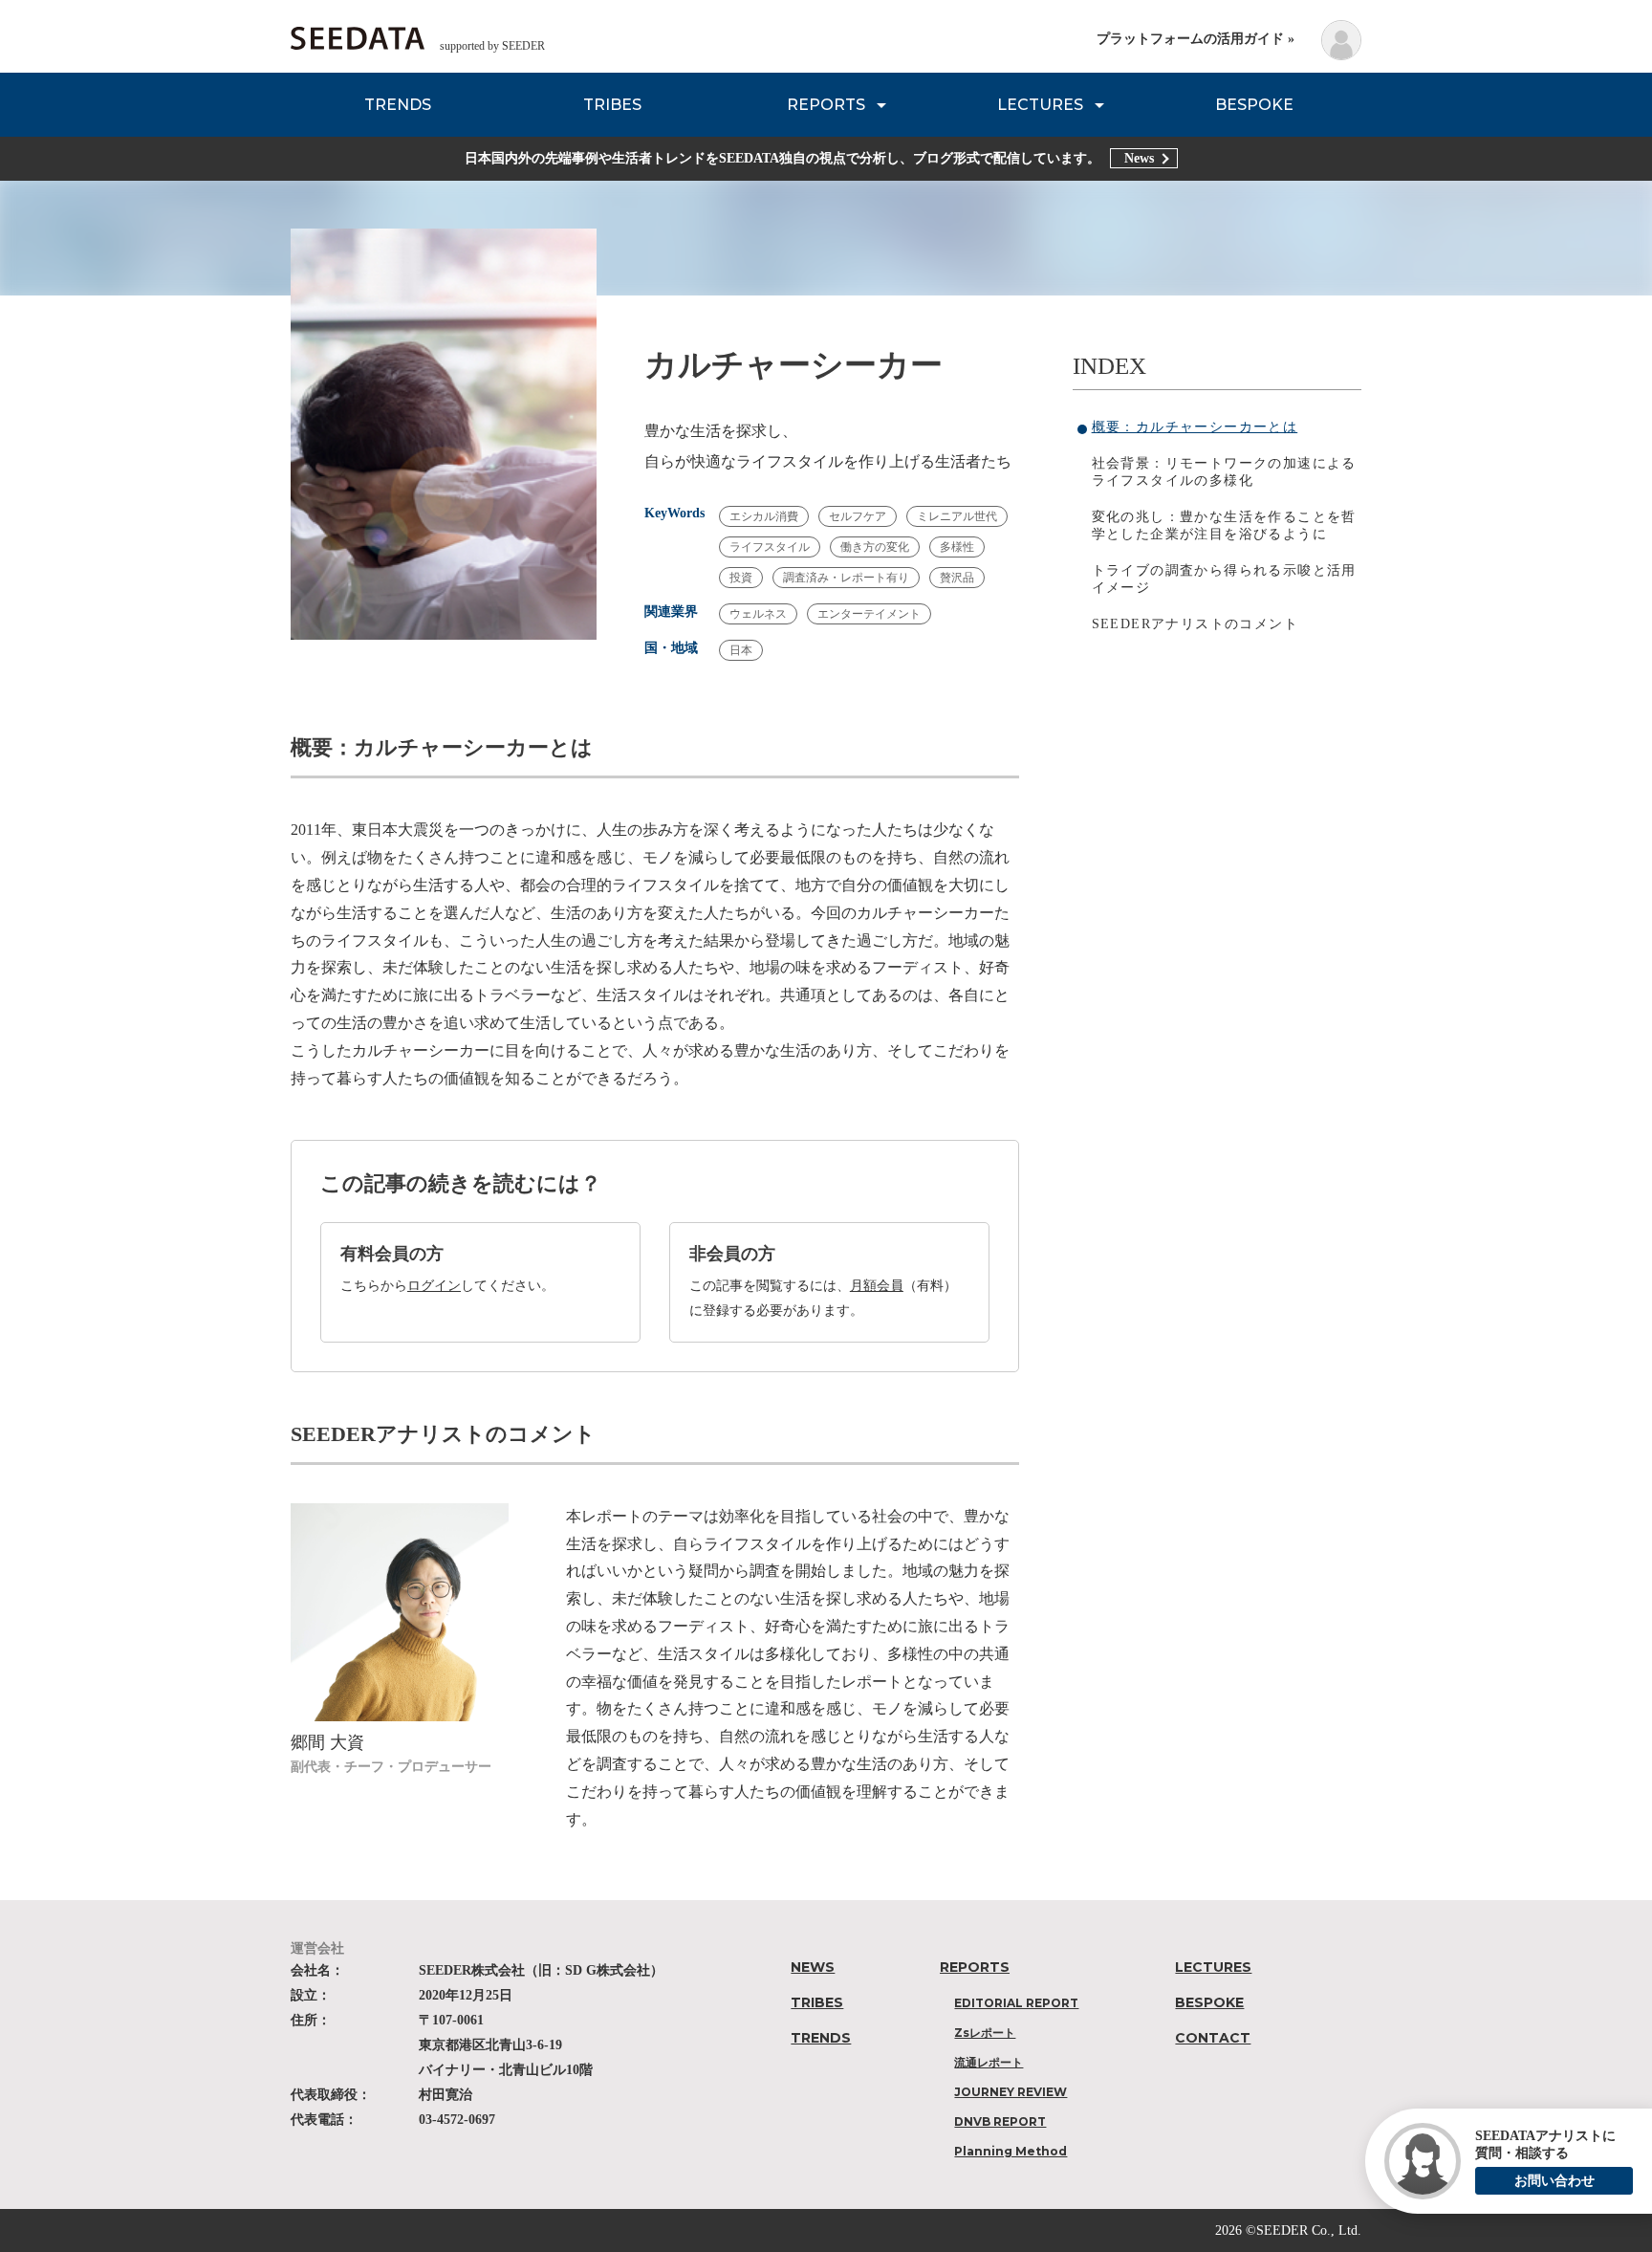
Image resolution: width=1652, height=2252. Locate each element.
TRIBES (612, 105)
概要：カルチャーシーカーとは (1195, 427)
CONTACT (1213, 2038)
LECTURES (1040, 105)
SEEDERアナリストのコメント (1195, 624)
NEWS (813, 1967)
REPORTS (826, 105)
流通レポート (989, 2062)
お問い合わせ (1554, 2181)
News (1139, 158)
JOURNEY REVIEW (1011, 2092)
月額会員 (877, 1286)
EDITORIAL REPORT (1016, 2003)
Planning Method (1011, 2151)
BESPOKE (1254, 105)
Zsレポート (985, 2033)
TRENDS (398, 105)
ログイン (434, 1286)
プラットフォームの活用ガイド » (1196, 39)
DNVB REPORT (1000, 2121)
